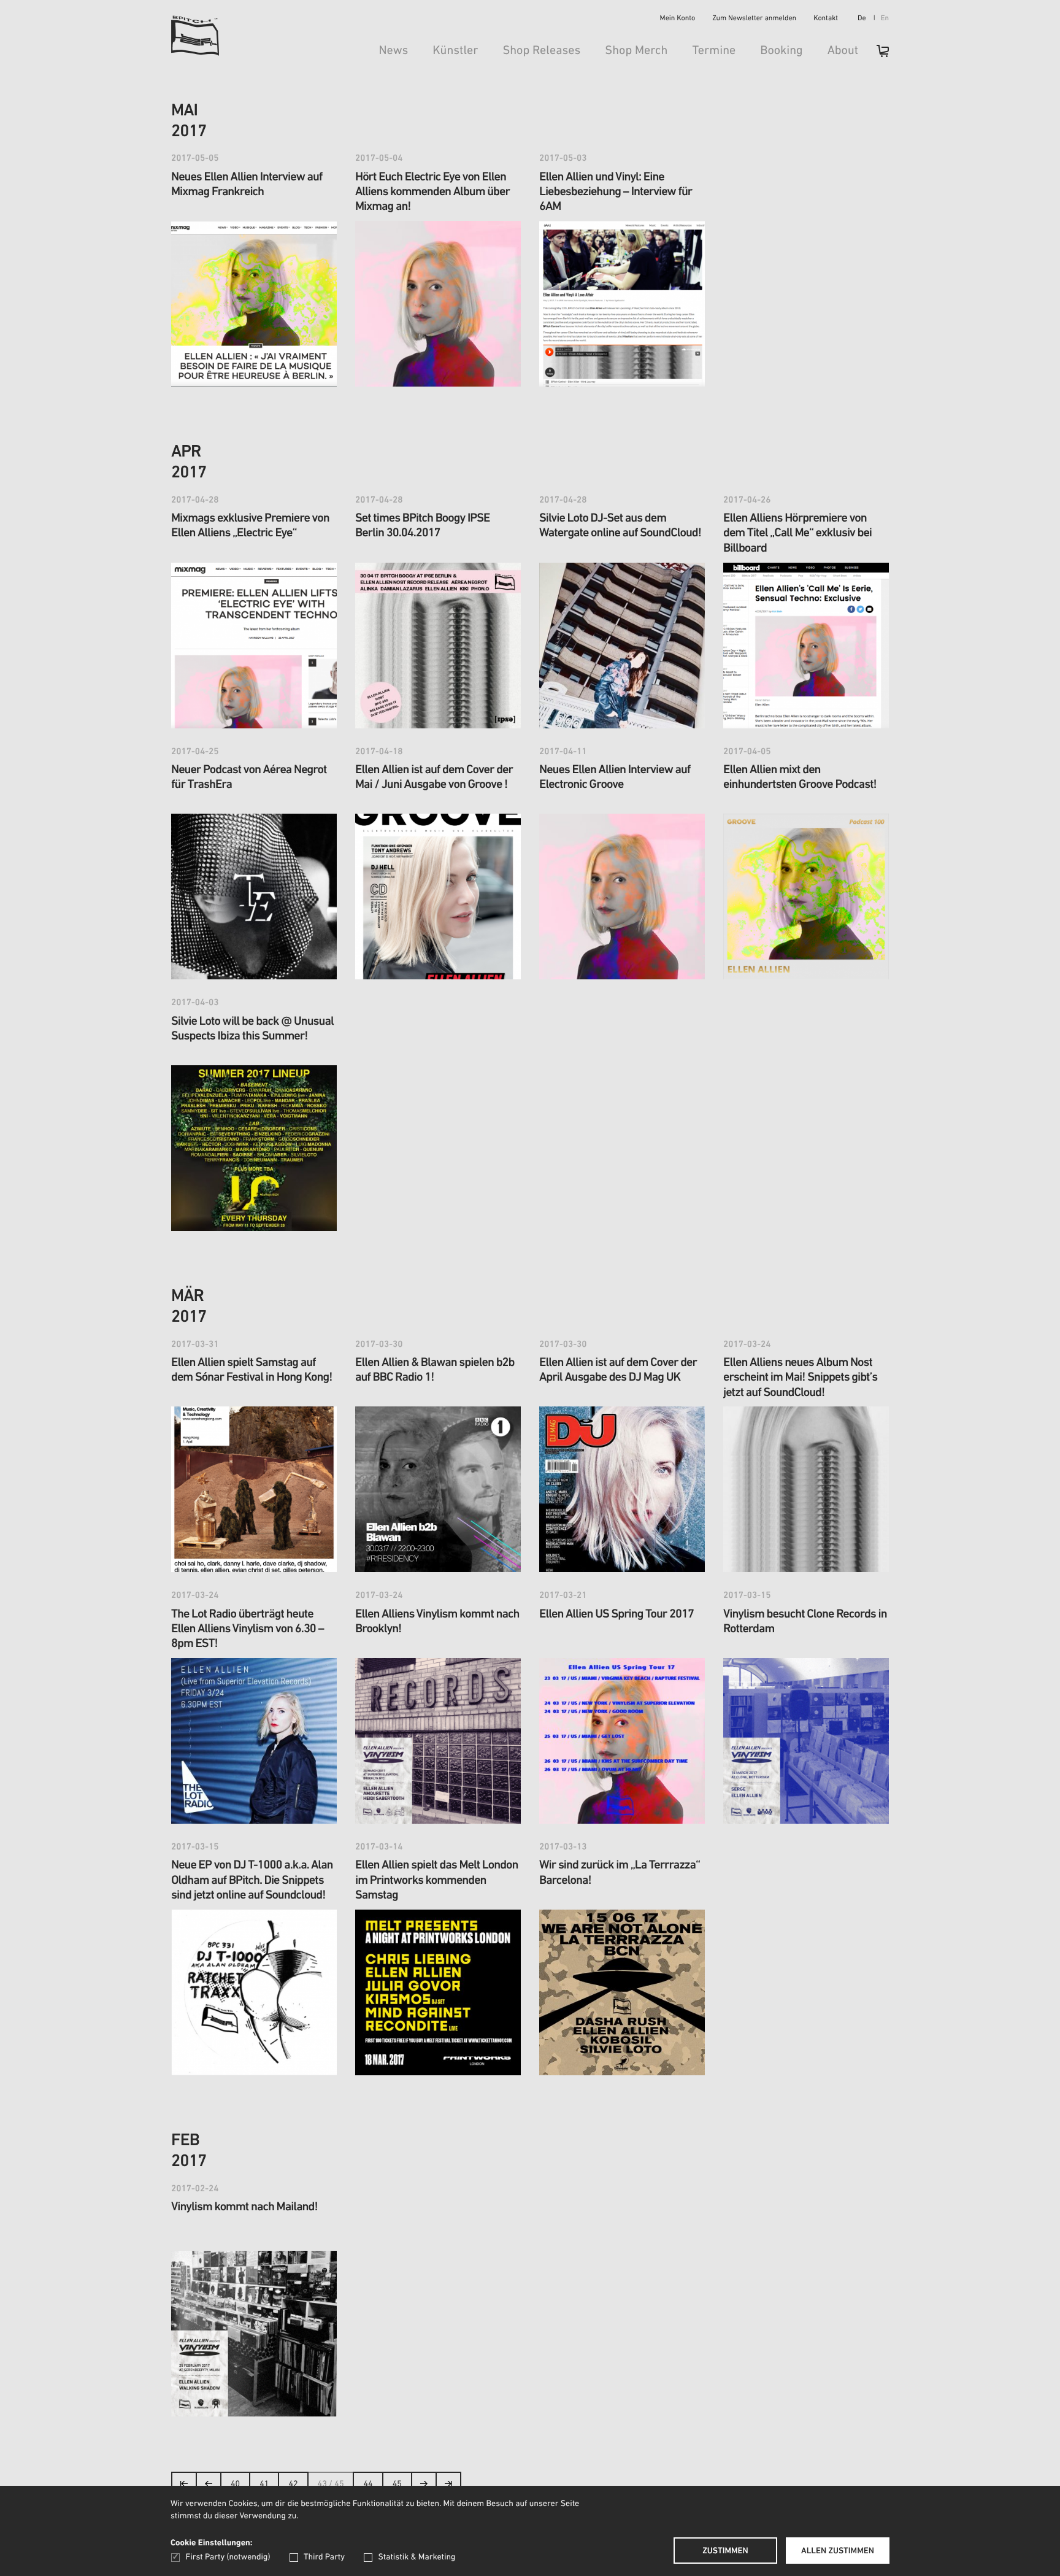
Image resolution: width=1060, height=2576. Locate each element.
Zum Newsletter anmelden (754, 19)
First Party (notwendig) (228, 2557)
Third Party (324, 2557)
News (393, 51)
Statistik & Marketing (417, 2557)
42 (293, 2484)
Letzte (448, 2487)
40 (235, 2484)
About (843, 51)
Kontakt (826, 19)
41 (264, 2484)
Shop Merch (636, 51)
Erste (184, 2487)
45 (397, 2484)
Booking (781, 51)
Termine (714, 51)
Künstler (455, 51)
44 (368, 2484)
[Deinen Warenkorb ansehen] (877, 55)
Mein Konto (678, 19)
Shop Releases (541, 51)
